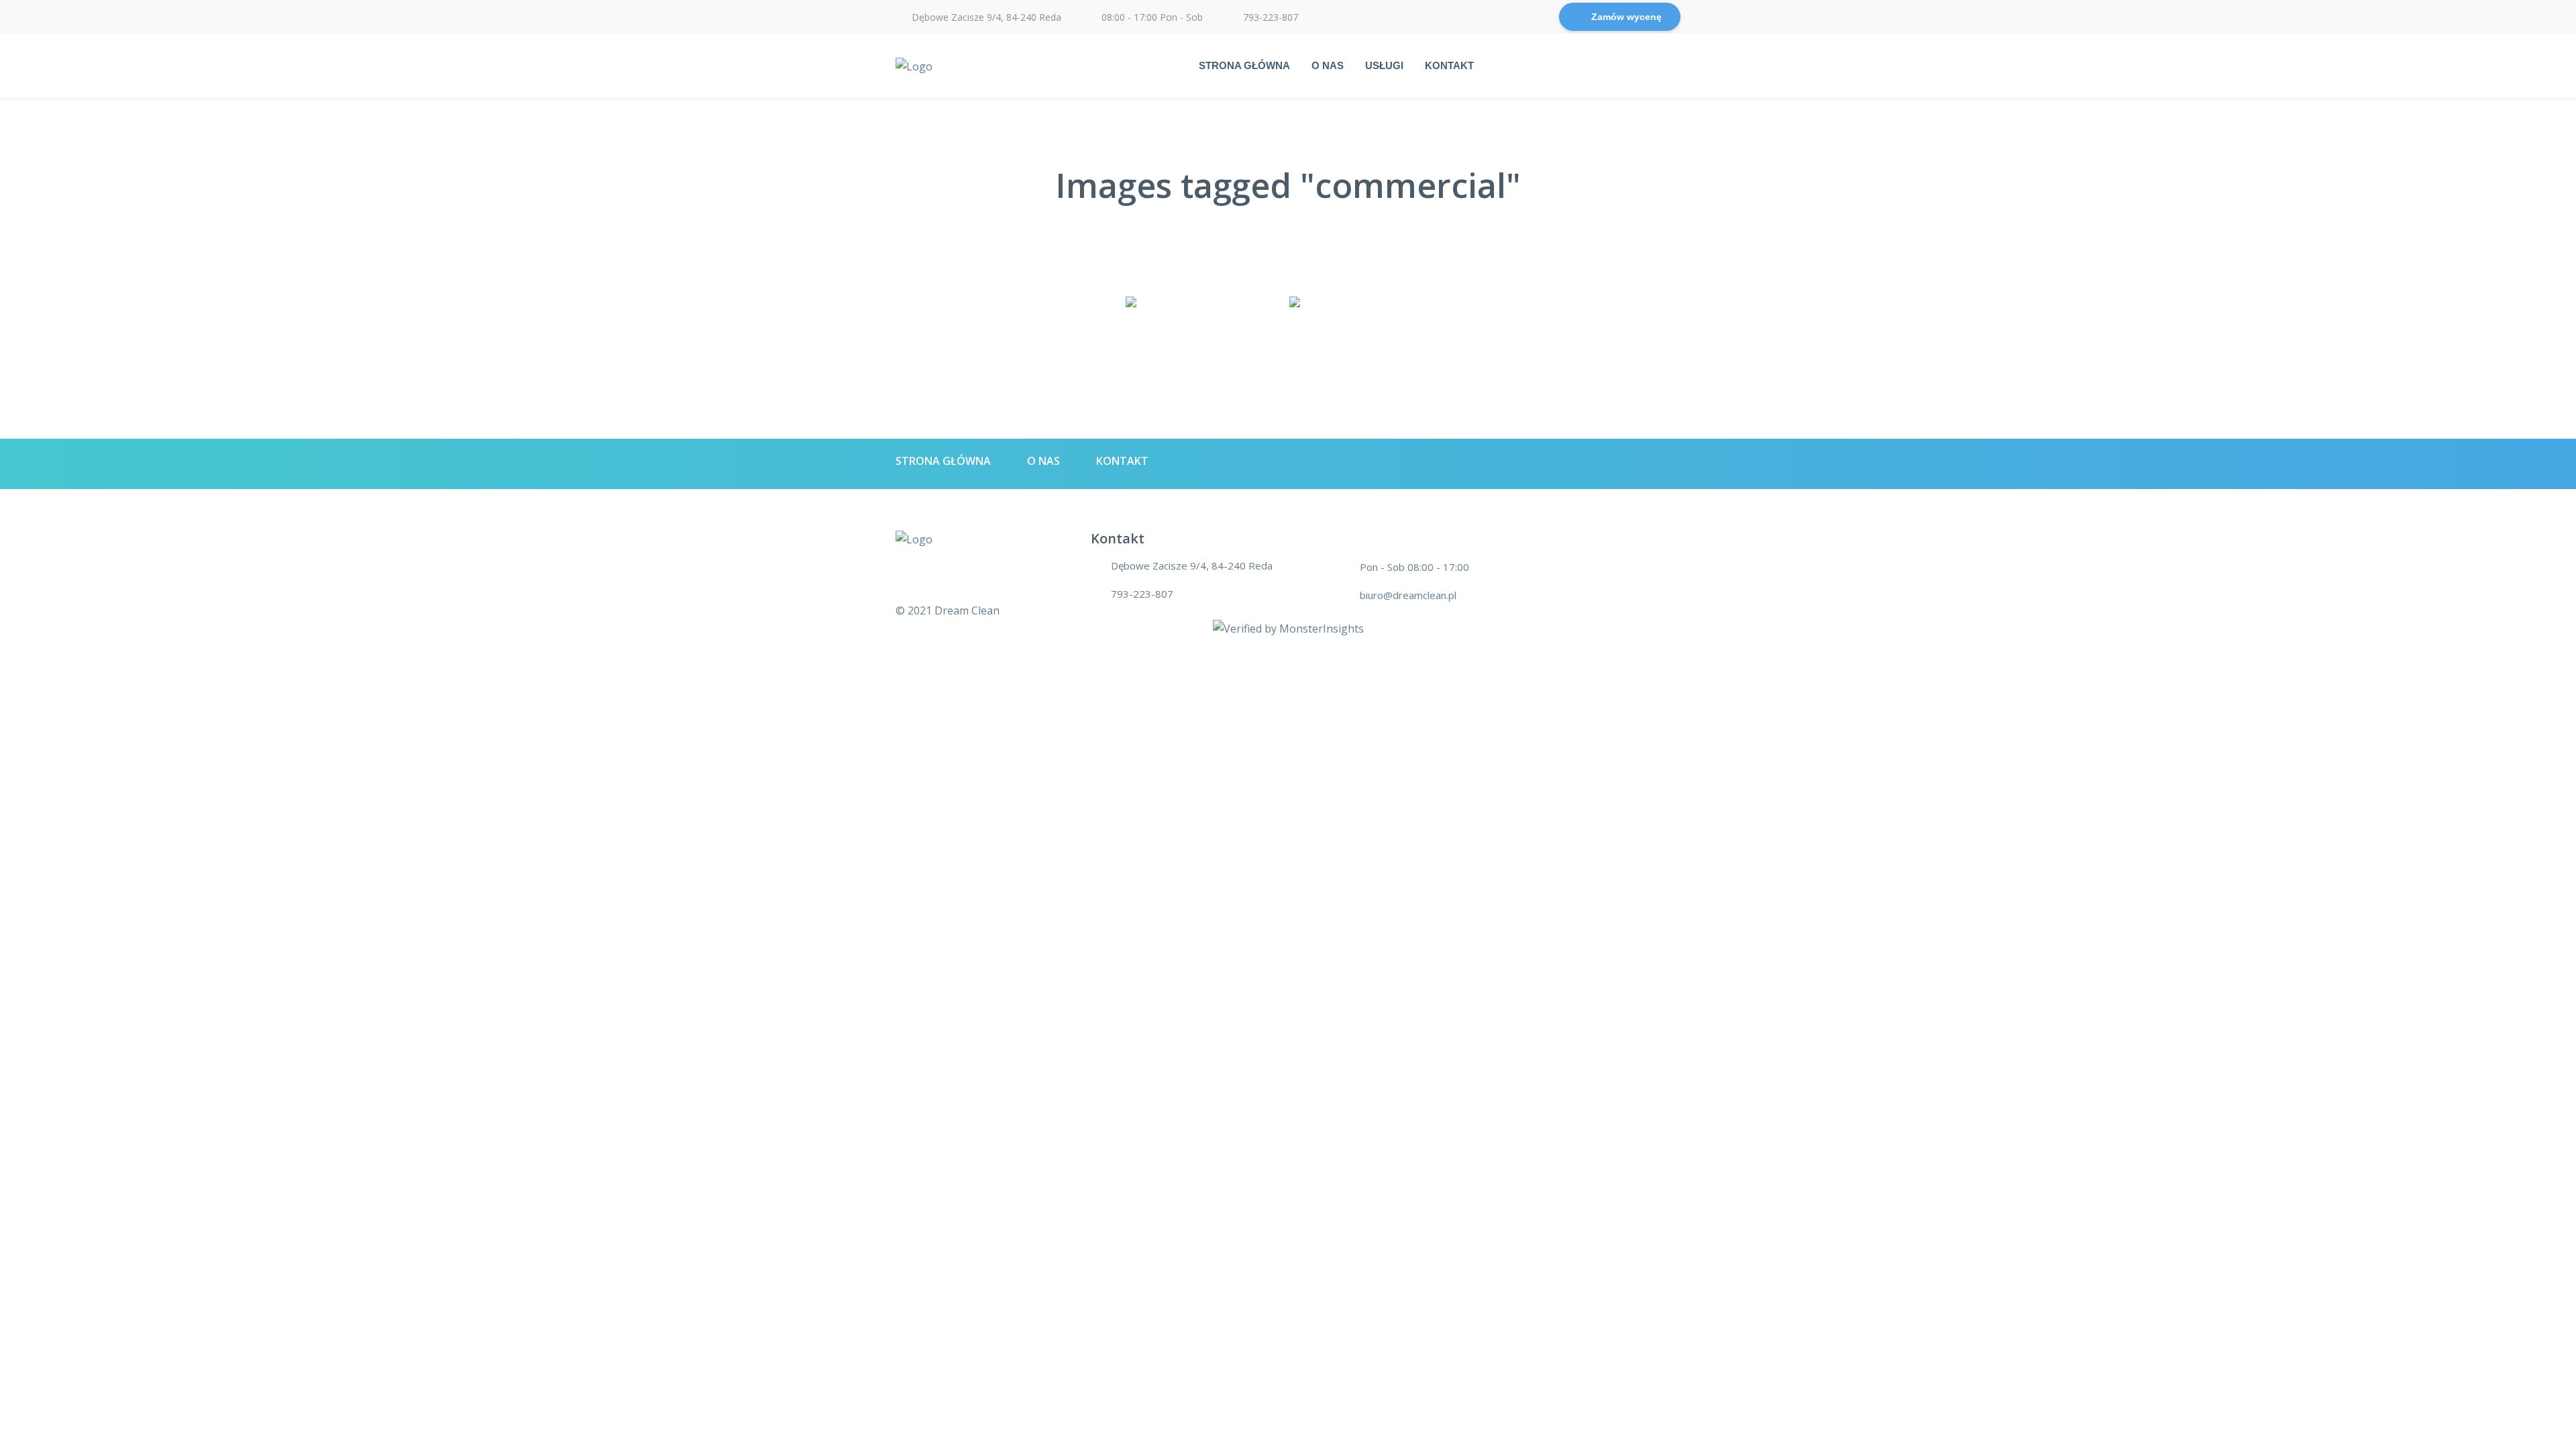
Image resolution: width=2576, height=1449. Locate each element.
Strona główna (1244, 65)
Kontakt (1449, 65)
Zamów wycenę (1626, 17)
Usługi (1384, 65)
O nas (1328, 65)
